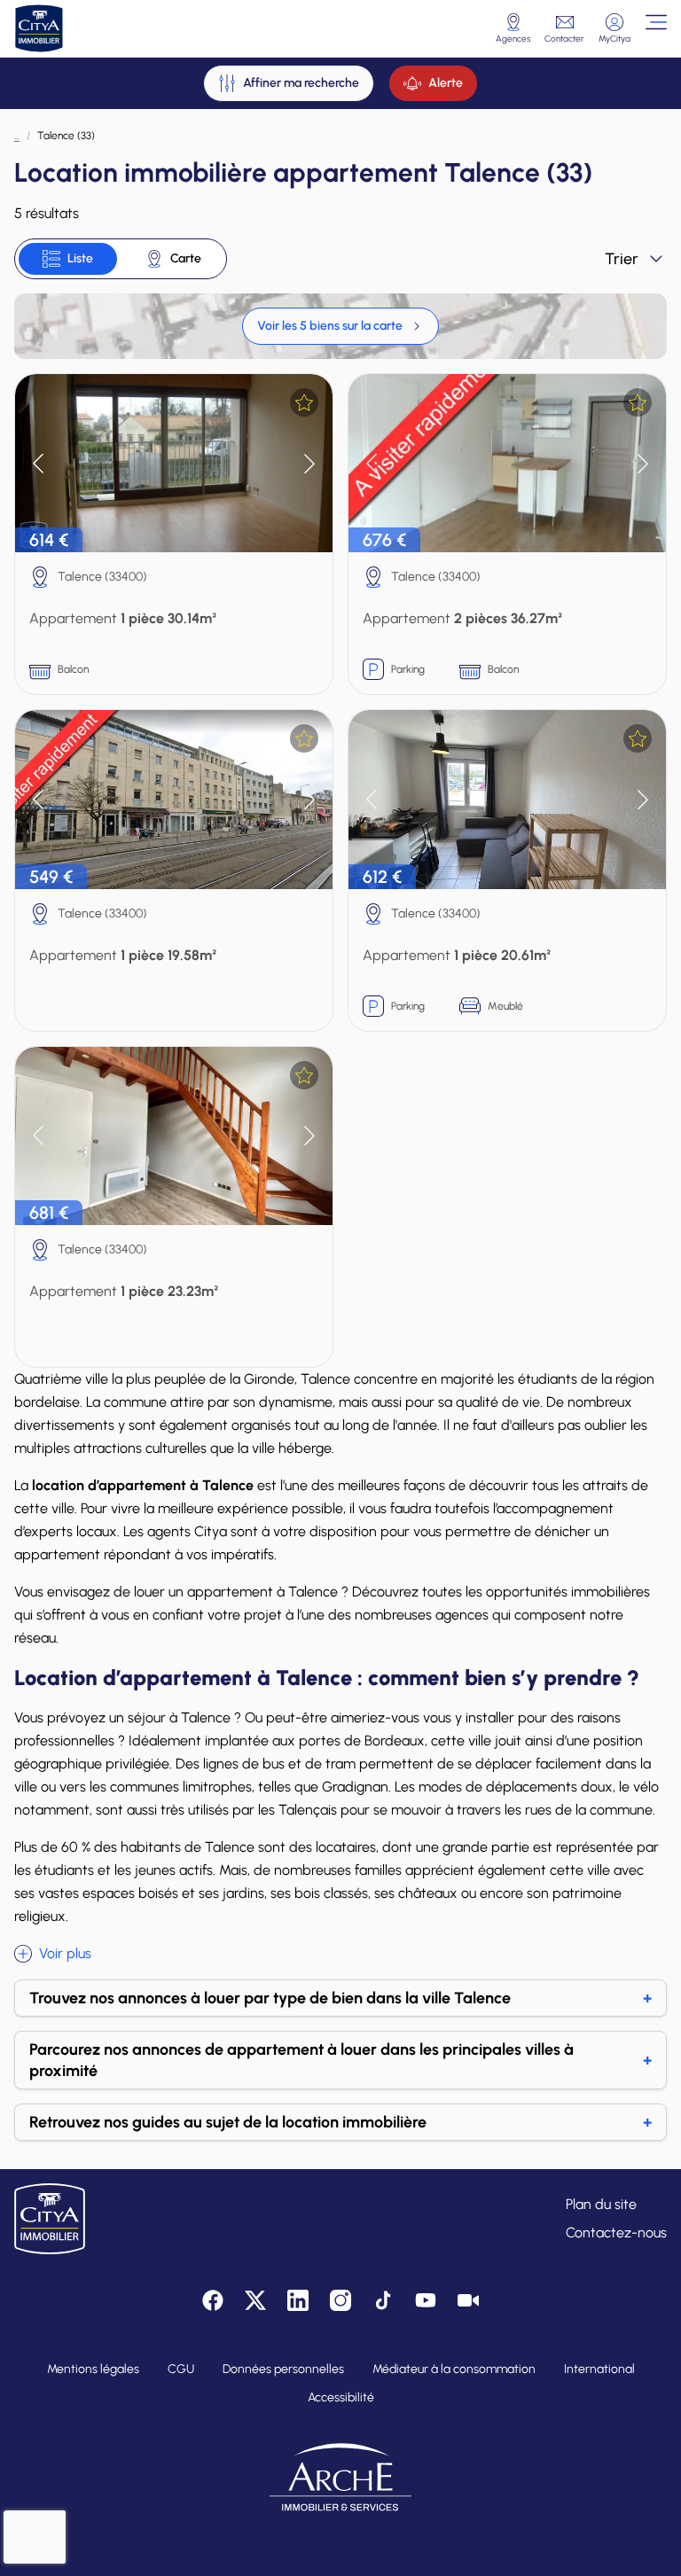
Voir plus (65, 1953)
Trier (622, 259)
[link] (340, 326)
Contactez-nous (616, 2233)
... (17, 136)
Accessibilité (341, 2397)
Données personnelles (283, 2369)
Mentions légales (93, 2369)
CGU (181, 2369)
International (599, 2369)
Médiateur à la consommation (454, 2369)
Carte (186, 258)
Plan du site (601, 2204)
